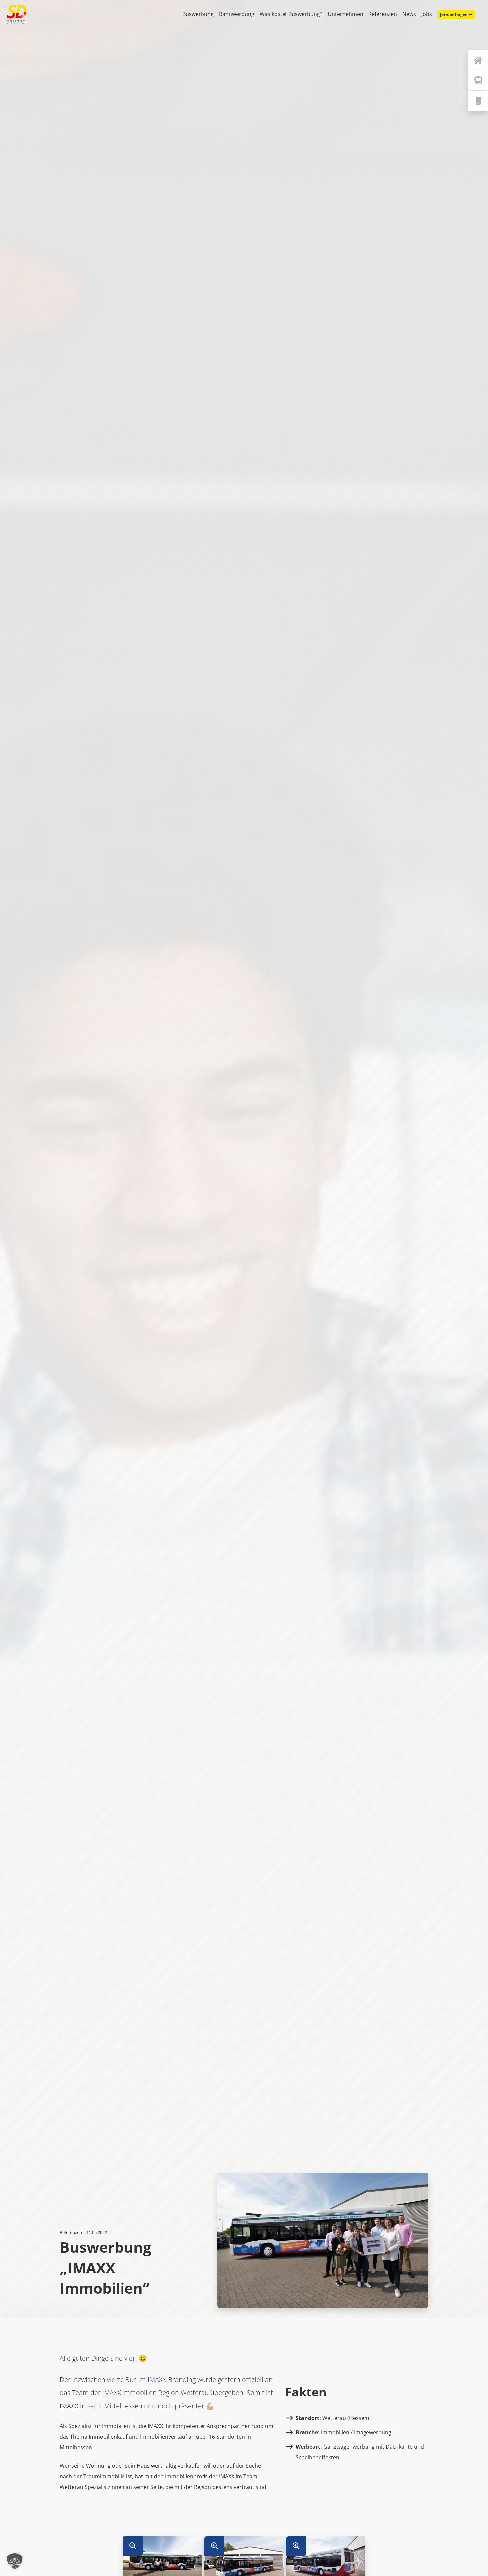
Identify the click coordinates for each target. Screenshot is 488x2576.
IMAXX (157, 2379)
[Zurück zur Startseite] (478, 60)
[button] (15, 2561)
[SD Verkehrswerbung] (16, 14)
